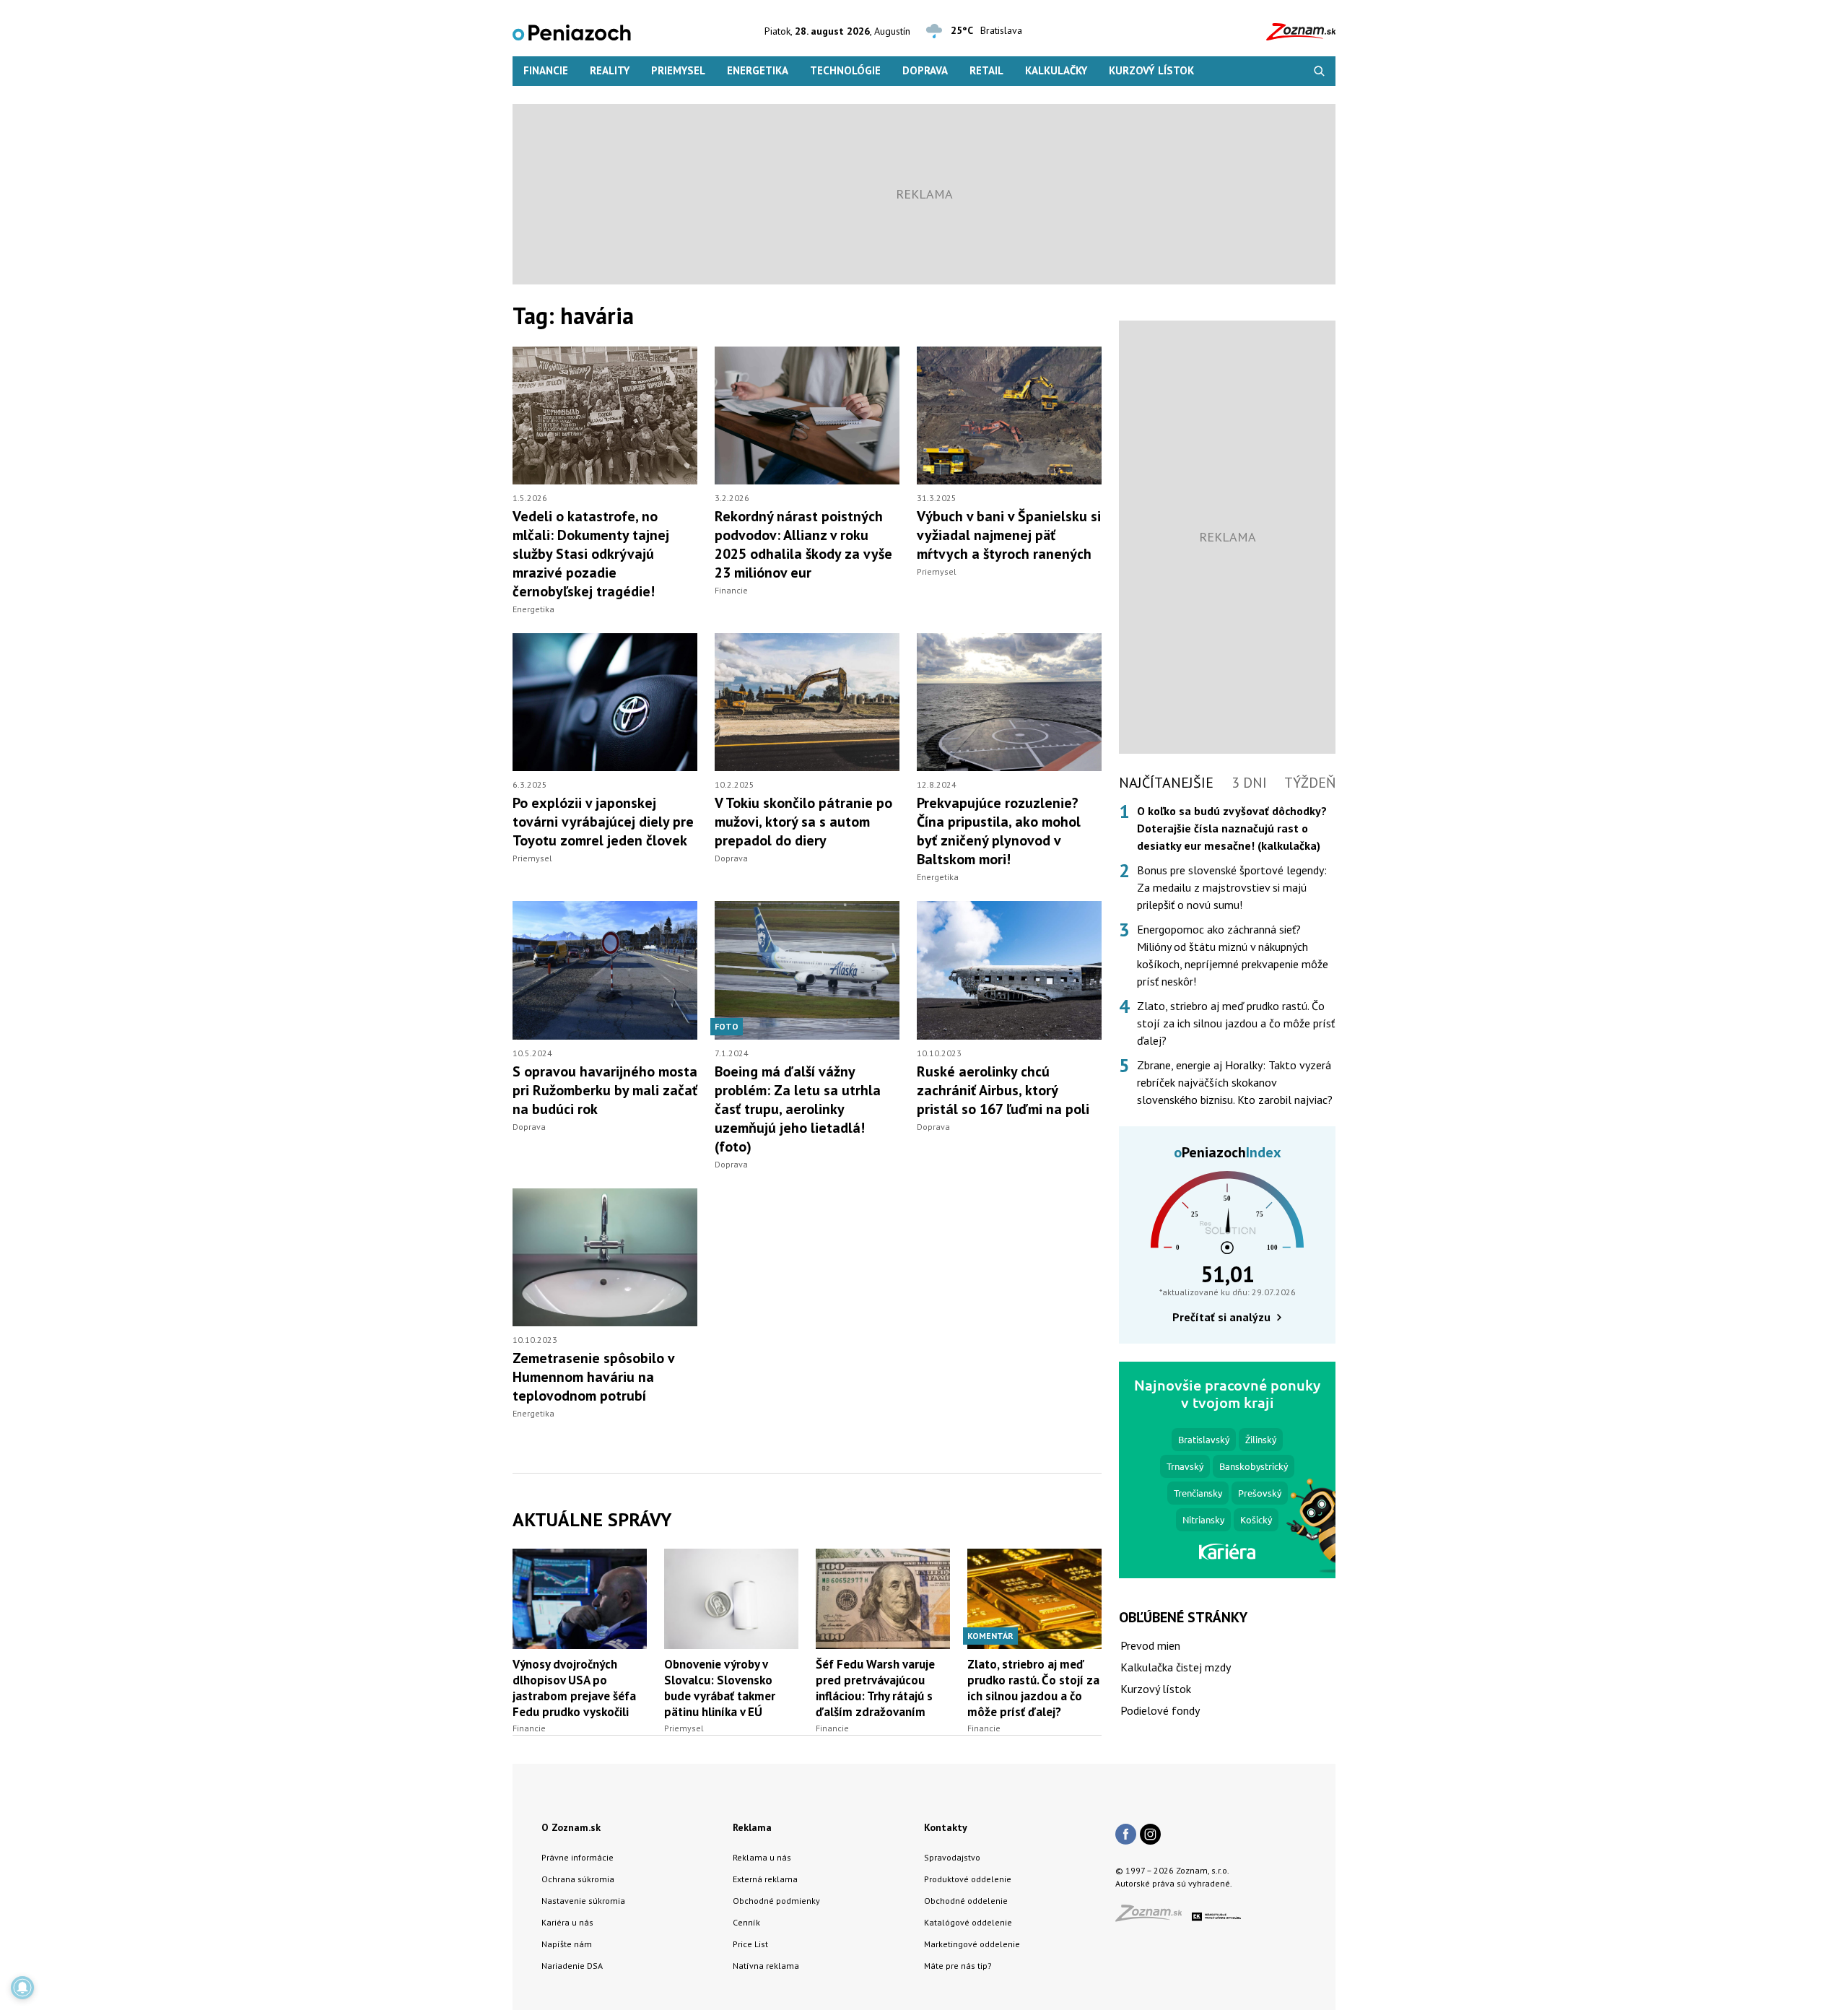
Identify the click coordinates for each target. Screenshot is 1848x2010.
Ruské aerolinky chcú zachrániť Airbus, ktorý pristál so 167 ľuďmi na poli (1003, 1090)
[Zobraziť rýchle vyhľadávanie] (1319, 71)
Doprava (925, 70)
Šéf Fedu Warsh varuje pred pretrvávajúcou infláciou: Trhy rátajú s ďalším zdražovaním (875, 1688)
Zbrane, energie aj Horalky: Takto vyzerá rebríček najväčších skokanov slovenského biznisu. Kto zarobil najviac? (1235, 1082)
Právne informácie (577, 1857)
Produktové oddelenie (968, 1879)
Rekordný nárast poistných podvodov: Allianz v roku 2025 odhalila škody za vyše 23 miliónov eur (803, 544)
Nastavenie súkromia (583, 1901)
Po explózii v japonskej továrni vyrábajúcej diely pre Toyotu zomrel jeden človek (603, 822)
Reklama (752, 1827)
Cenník (746, 1922)
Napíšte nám (567, 1944)
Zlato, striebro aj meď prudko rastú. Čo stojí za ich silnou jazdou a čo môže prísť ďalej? (1033, 1688)
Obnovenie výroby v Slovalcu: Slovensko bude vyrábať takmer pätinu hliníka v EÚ (720, 1688)
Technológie (845, 70)
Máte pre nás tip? (958, 1966)
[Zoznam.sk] (1154, 1917)
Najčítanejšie (1166, 783)
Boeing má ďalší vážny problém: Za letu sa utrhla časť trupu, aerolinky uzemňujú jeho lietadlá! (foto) (798, 1109)
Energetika (758, 70)
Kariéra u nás (567, 1922)
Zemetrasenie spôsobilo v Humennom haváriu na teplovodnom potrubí (593, 1377)
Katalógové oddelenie (968, 1922)
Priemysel (678, 70)
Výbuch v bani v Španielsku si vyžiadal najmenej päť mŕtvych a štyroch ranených (1009, 535)
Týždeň (1310, 783)
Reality (610, 70)
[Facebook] (1126, 1835)
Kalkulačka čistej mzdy (1176, 1667)
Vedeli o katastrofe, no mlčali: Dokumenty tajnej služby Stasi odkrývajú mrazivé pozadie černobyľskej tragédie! (591, 554)
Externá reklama (765, 1879)
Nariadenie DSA (572, 1966)
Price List (750, 1944)
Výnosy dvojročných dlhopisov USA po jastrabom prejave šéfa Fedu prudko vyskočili (574, 1688)
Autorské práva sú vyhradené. (1174, 1883)
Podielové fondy (1160, 1710)
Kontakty (946, 1827)
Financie (546, 70)
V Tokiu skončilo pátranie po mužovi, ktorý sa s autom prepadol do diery (803, 822)
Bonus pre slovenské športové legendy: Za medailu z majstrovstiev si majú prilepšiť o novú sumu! (1232, 887)
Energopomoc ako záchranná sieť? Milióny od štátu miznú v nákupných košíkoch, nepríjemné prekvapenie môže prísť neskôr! (1233, 955)
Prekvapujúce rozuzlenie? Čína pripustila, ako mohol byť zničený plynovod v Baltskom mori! (999, 831)
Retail (986, 70)
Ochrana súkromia (578, 1879)
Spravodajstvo (952, 1857)
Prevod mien (1150, 1645)
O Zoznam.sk (571, 1827)
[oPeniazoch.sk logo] (572, 31)
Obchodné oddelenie (966, 1901)
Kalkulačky (1056, 70)
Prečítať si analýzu (1221, 1317)
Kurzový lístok (1151, 70)
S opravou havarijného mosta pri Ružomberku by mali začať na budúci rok (605, 1090)
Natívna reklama (766, 1966)
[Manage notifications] (22, 1988)
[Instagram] (1150, 1835)
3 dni (1249, 783)
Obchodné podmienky (776, 1901)
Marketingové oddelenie (972, 1944)
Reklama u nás (762, 1857)
